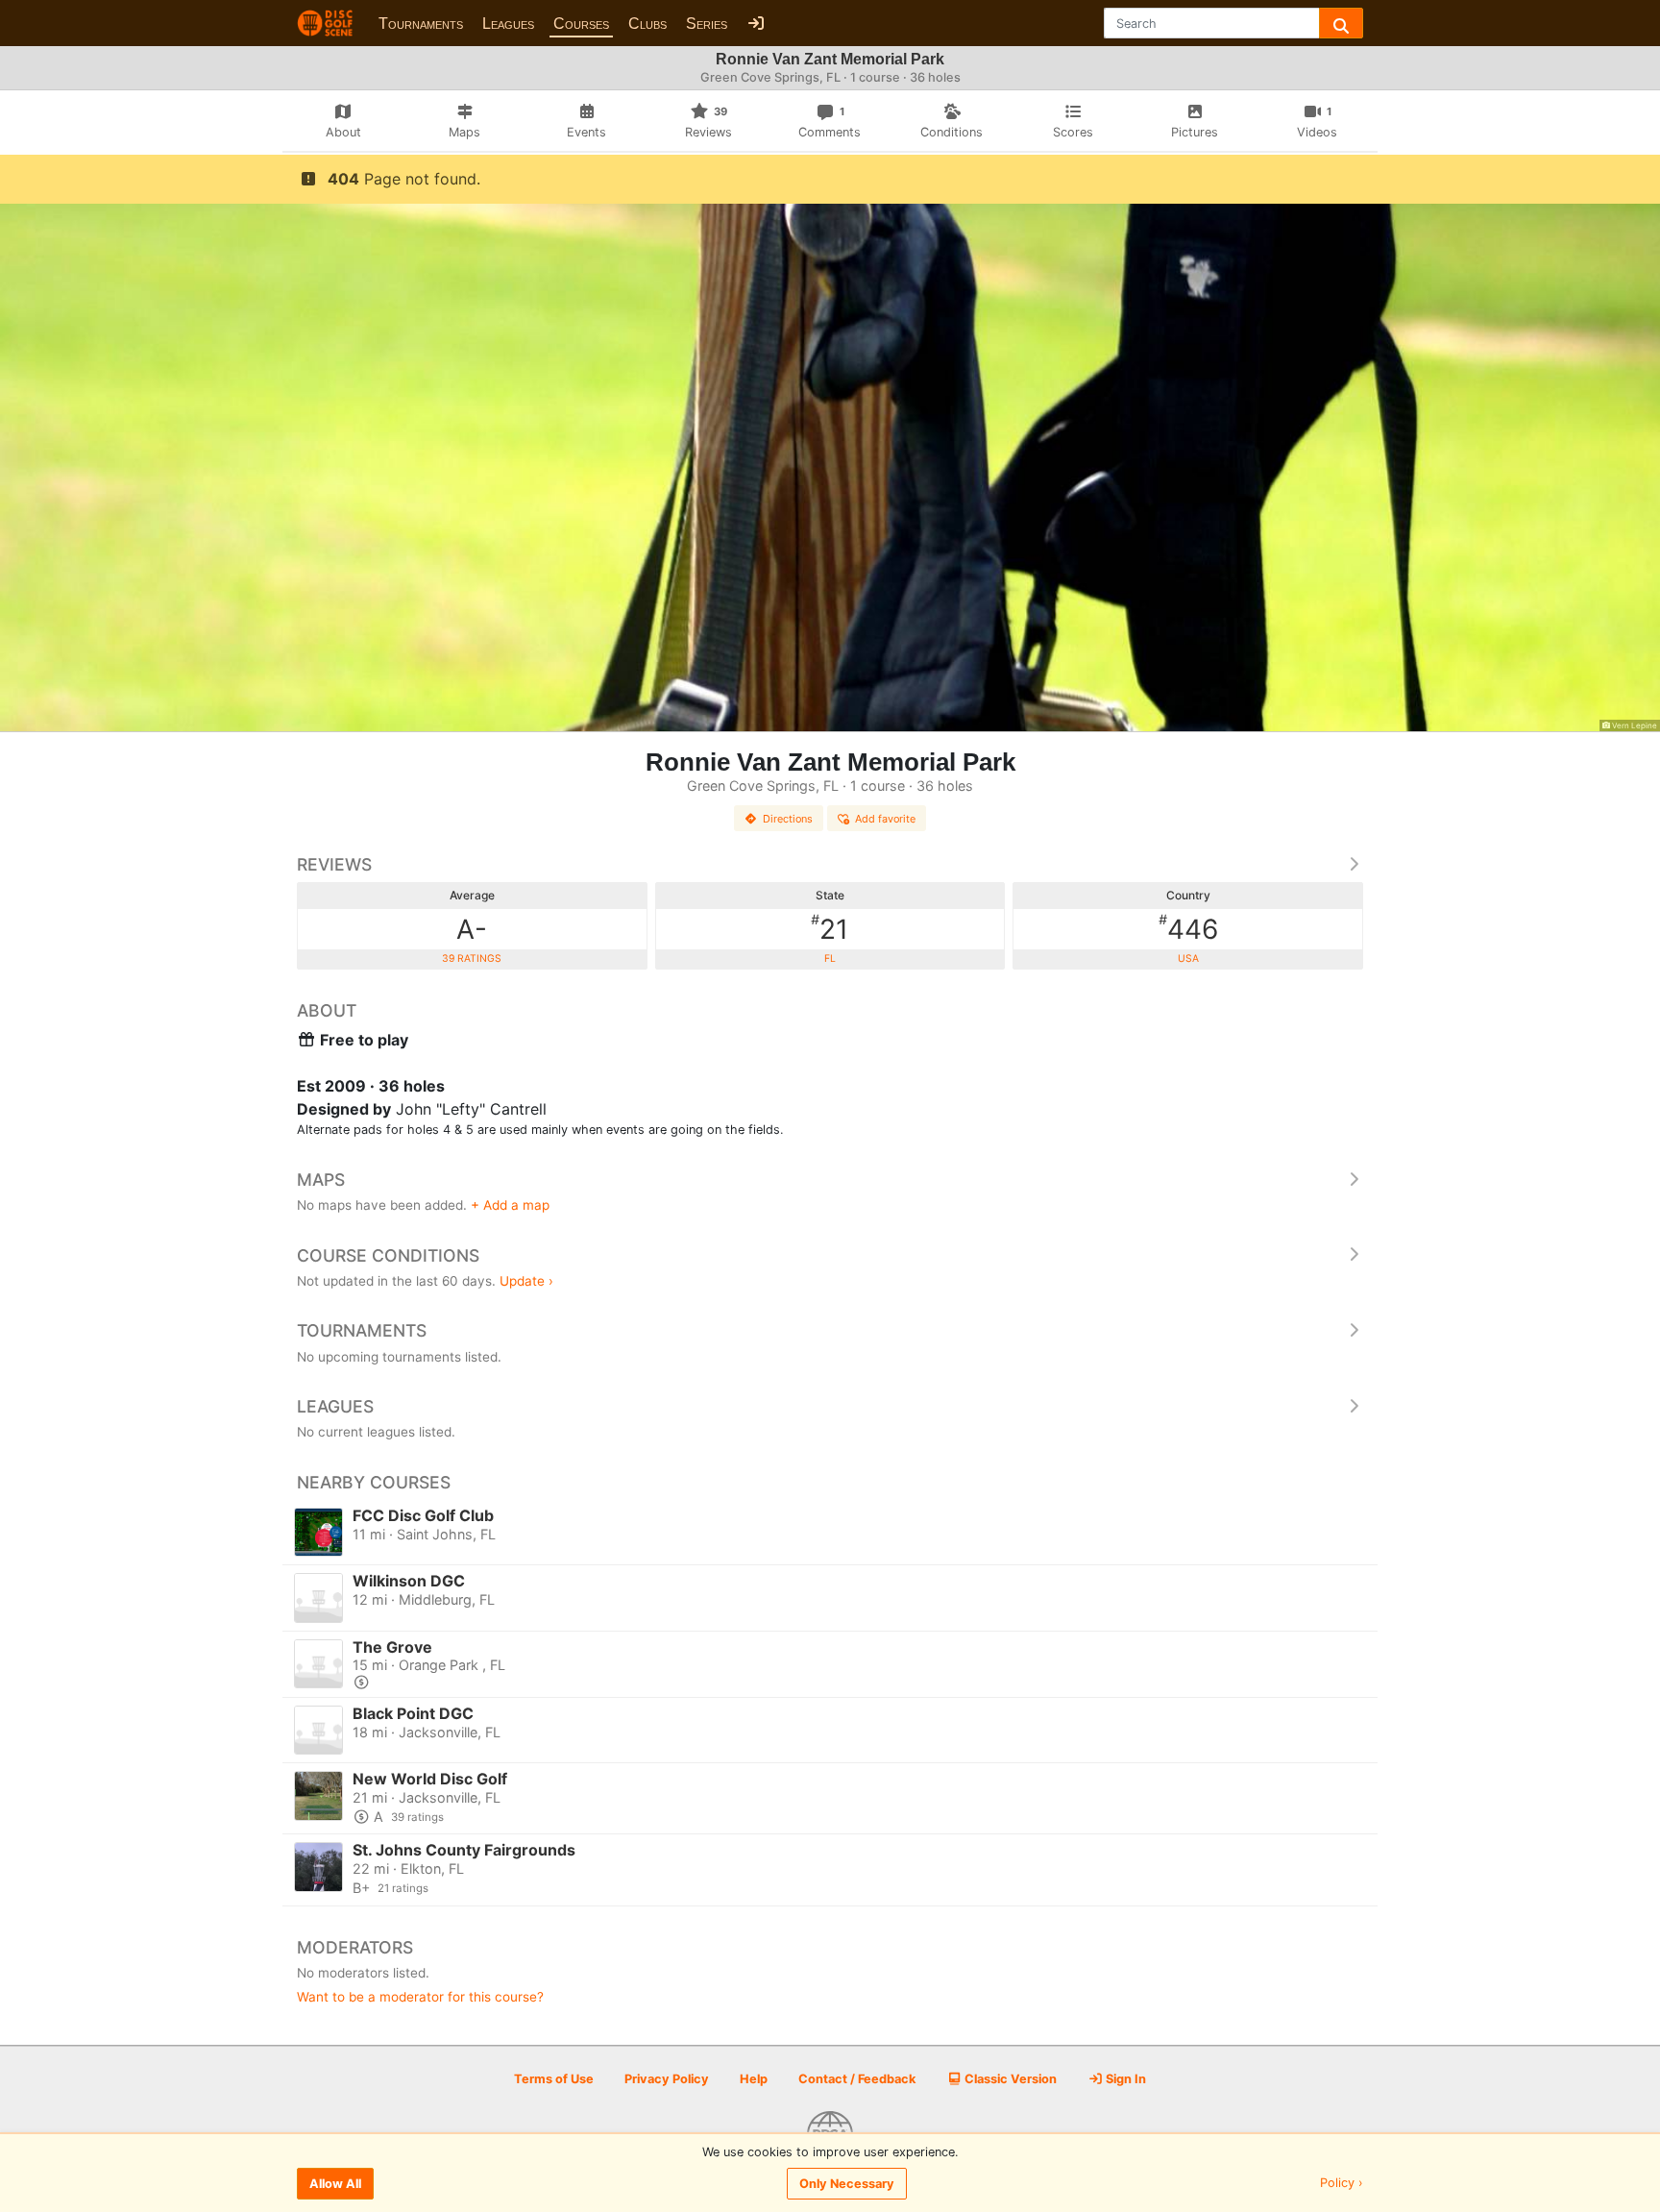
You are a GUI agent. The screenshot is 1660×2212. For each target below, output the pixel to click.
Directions (788, 819)
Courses (581, 24)
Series (707, 24)
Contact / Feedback (857, 2079)
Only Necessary (847, 2184)
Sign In (1124, 2079)
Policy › (1342, 2184)
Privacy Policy (667, 2079)
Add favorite (885, 819)
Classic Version (1009, 2079)
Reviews (334, 864)
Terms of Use (554, 2079)
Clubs (647, 24)
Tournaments (421, 24)
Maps (321, 1180)
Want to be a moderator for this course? (420, 1997)
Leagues (508, 24)
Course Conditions (388, 1255)
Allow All (335, 2184)
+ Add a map (510, 1205)
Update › (526, 1281)
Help (754, 2079)
